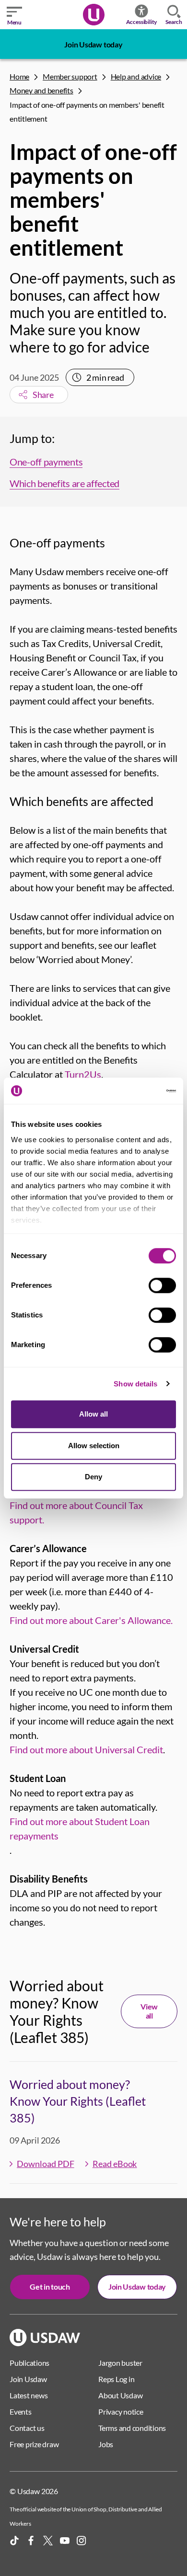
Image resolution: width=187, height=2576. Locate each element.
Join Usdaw (28, 2379)
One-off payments (46, 462)
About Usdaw (120, 2395)
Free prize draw (34, 2444)
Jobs (106, 2444)
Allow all (93, 1414)
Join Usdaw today (93, 44)
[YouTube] (65, 2541)
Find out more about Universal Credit (86, 1749)
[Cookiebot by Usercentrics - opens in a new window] (134, 1091)
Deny (93, 1477)
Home (19, 76)
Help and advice (136, 76)
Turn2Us (83, 1074)
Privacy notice (121, 2411)
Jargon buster (120, 2363)
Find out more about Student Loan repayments (80, 1828)
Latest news (29, 2395)
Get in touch (50, 2287)
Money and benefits (41, 90)
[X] (48, 2541)
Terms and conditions (132, 2428)
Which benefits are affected (64, 483)
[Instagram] (82, 2541)
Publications (29, 2363)
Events (21, 2411)
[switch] (162, 1285)
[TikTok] (14, 2541)
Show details (135, 1384)
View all (149, 2011)
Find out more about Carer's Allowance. (91, 1620)
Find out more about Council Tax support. (76, 1512)
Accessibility (142, 22)
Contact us (27, 2428)
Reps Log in (116, 2379)
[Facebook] (31, 2541)
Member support (70, 76)
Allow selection (94, 1446)
